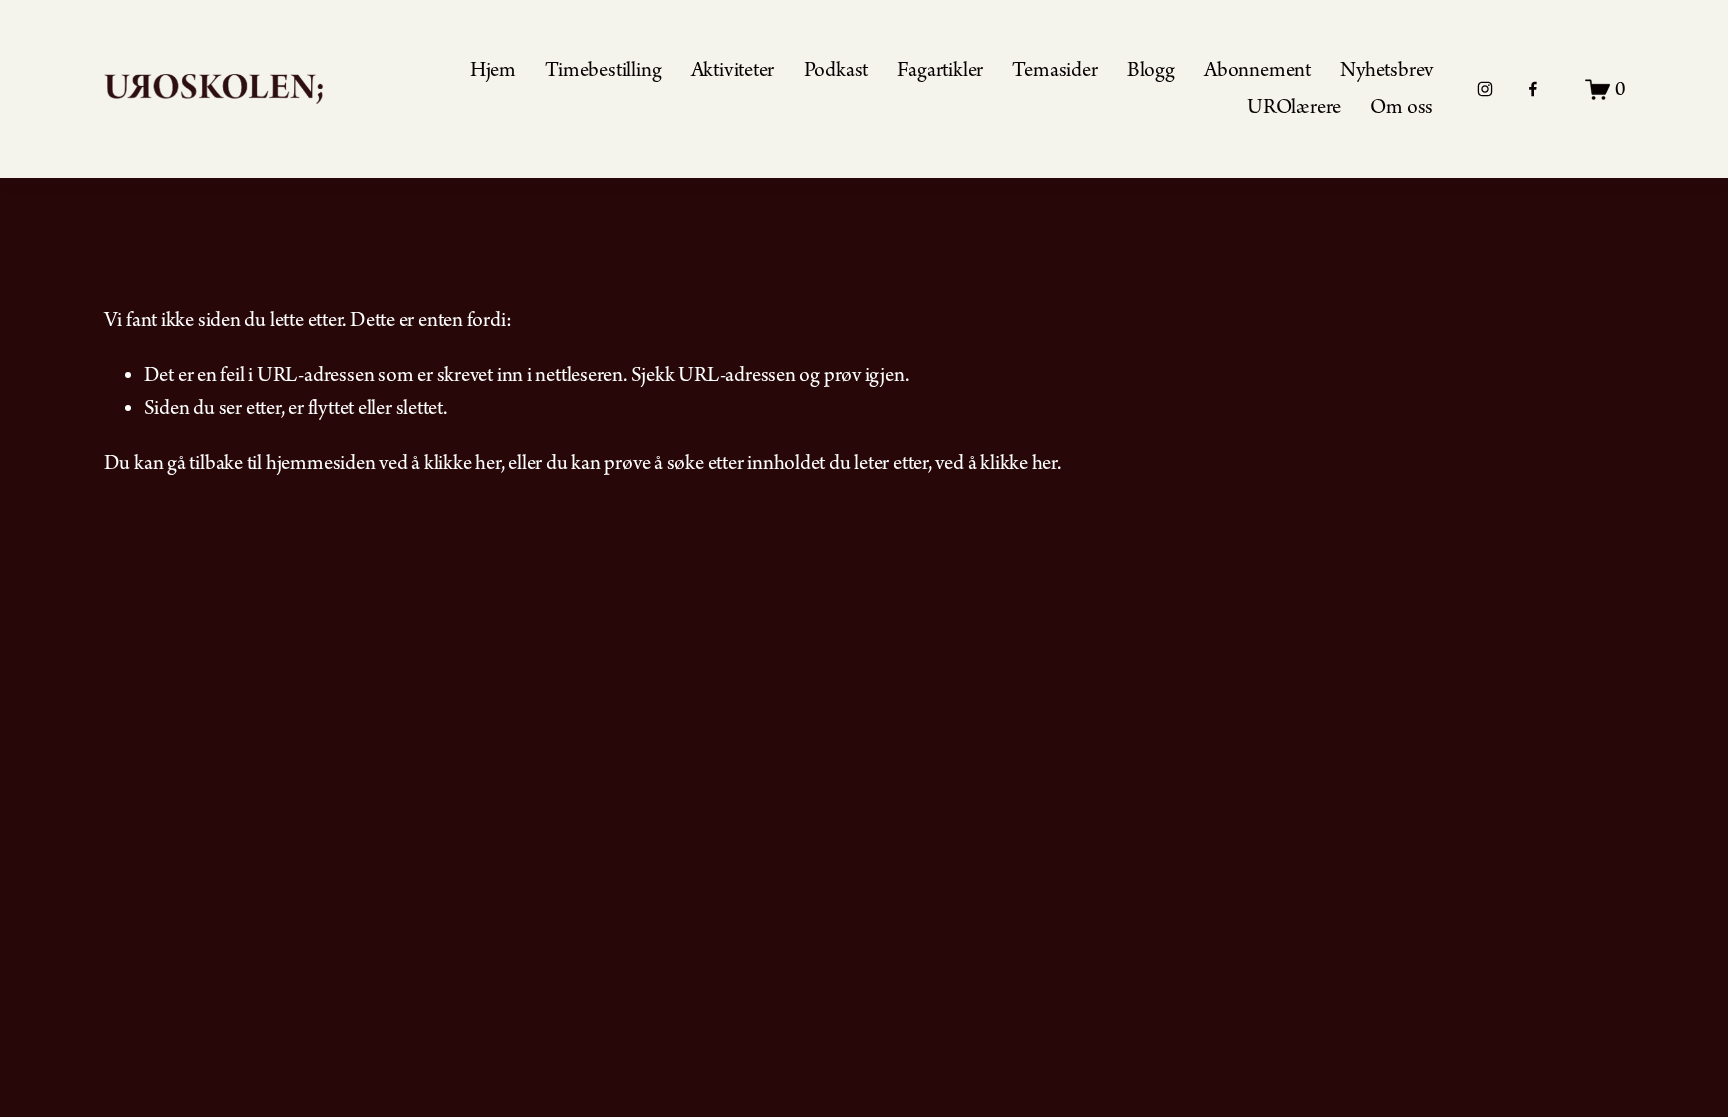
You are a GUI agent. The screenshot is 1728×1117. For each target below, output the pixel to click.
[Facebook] (1533, 89)
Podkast (836, 70)
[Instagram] (1485, 89)
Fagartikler (940, 70)
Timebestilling (603, 70)
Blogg (1151, 70)
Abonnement (1257, 70)
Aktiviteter (733, 70)
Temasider (1054, 70)
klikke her (462, 463)
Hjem (493, 70)
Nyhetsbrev (1386, 70)
